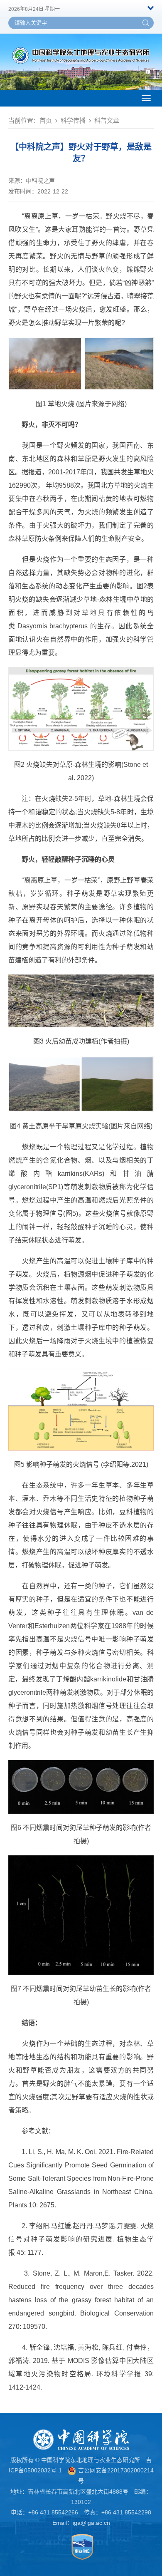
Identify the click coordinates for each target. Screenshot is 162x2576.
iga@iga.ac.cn (91, 2523)
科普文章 (107, 120)
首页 (46, 120)
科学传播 (73, 120)
